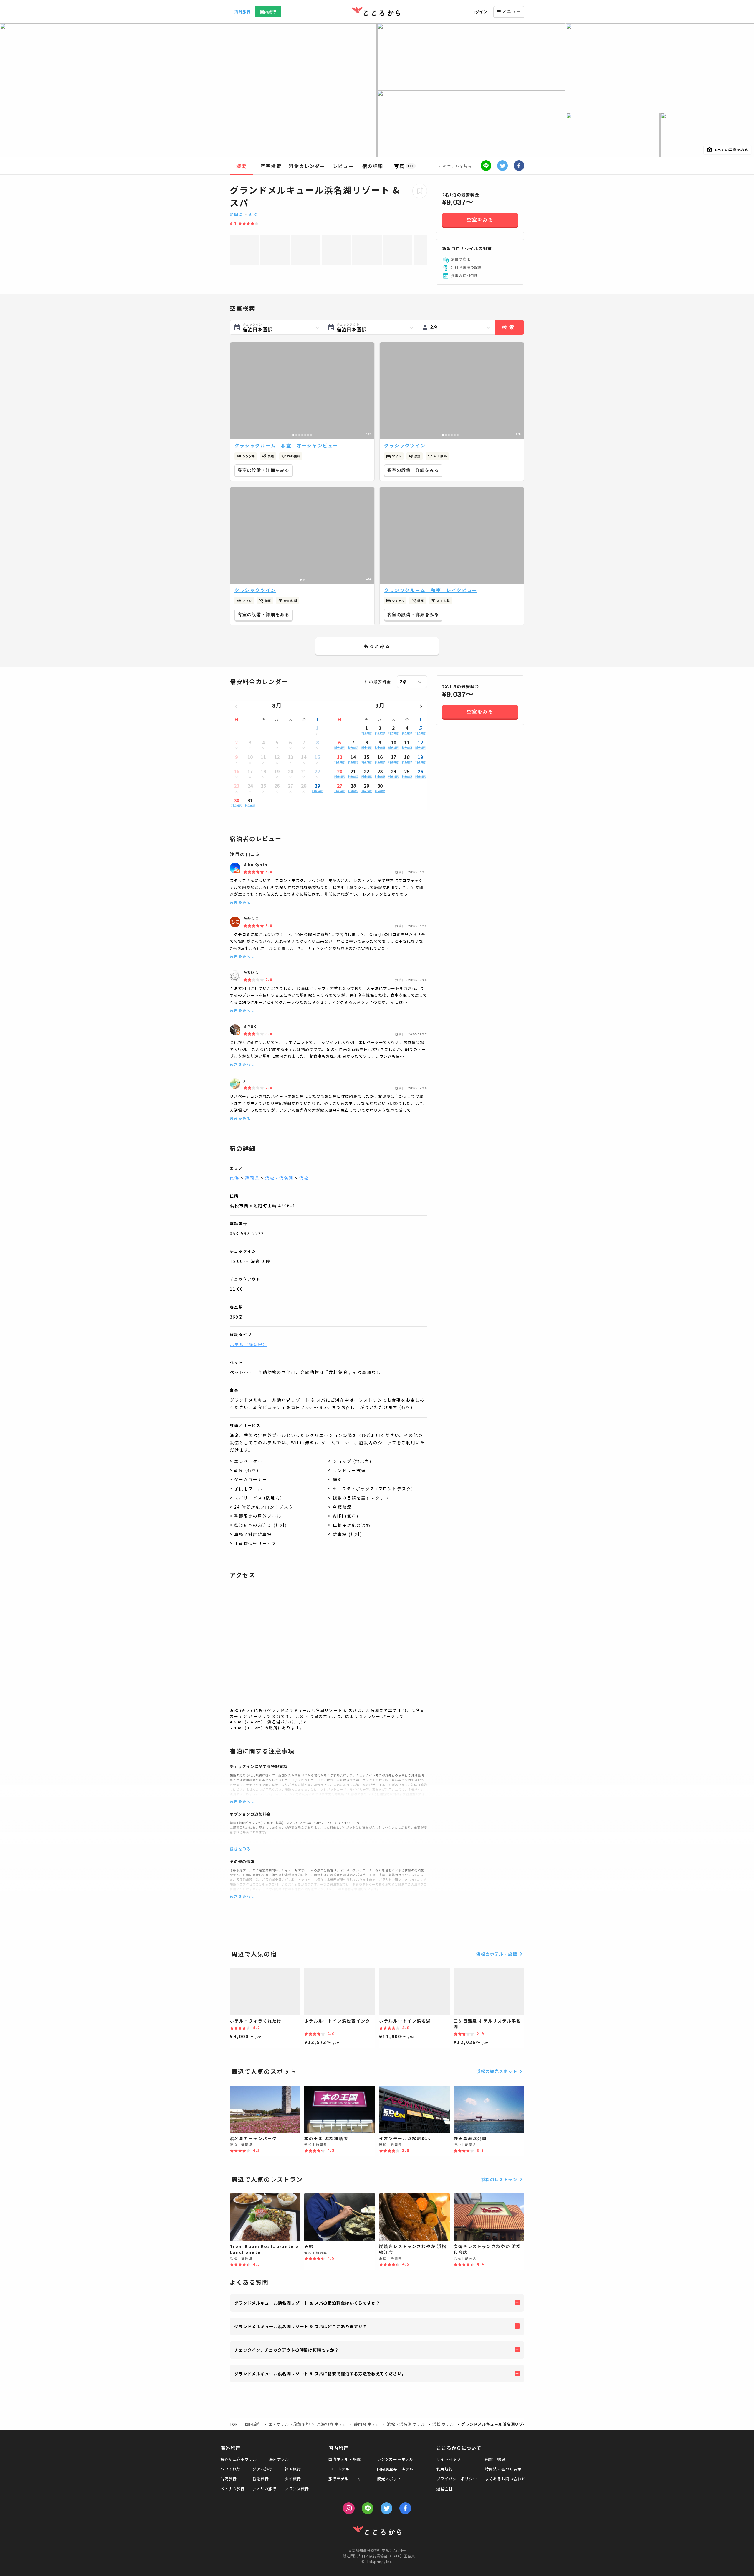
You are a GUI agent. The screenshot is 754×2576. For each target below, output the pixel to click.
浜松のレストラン (499, 2179)
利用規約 (445, 2469)
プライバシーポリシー (457, 2479)
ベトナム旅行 (233, 2489)
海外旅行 (243, 12)
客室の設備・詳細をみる (264, 470)
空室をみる (480, 220)
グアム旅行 (262, 2469)
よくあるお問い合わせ (505, 2479)
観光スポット (389, 2479)
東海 (234, 1178)
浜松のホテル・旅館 (497, 1954)
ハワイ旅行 (230, 2469)
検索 (509, 327)
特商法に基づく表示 (503, 2469)
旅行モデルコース (344, 2479)
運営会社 (445, 2489)
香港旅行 (261, 2479)
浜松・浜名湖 (279, 1178)
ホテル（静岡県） (249, 1344)
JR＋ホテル (339, 2469)
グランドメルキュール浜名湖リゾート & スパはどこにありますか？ (301, 2326)
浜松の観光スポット (497, 2071)
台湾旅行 (228, 2479)
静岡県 (236, 214)
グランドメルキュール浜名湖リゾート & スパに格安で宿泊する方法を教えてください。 (320, 2374)
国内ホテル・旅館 (345, 2459)
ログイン (479, 12)
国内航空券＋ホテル (395, 2469)
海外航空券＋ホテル (239, 2459)
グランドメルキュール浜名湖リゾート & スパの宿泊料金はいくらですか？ (307, 2303)
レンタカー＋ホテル (395, 2459)
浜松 (253, 214)
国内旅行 (268, 12)
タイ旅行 (293, 2479)
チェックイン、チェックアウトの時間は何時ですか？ (286, 2350)
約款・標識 (495, 2459)
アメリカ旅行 (264, 2489)
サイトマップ (449, 2459)
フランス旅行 (297, 2489)
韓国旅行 (293, 2469)
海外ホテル (279, 2459)
